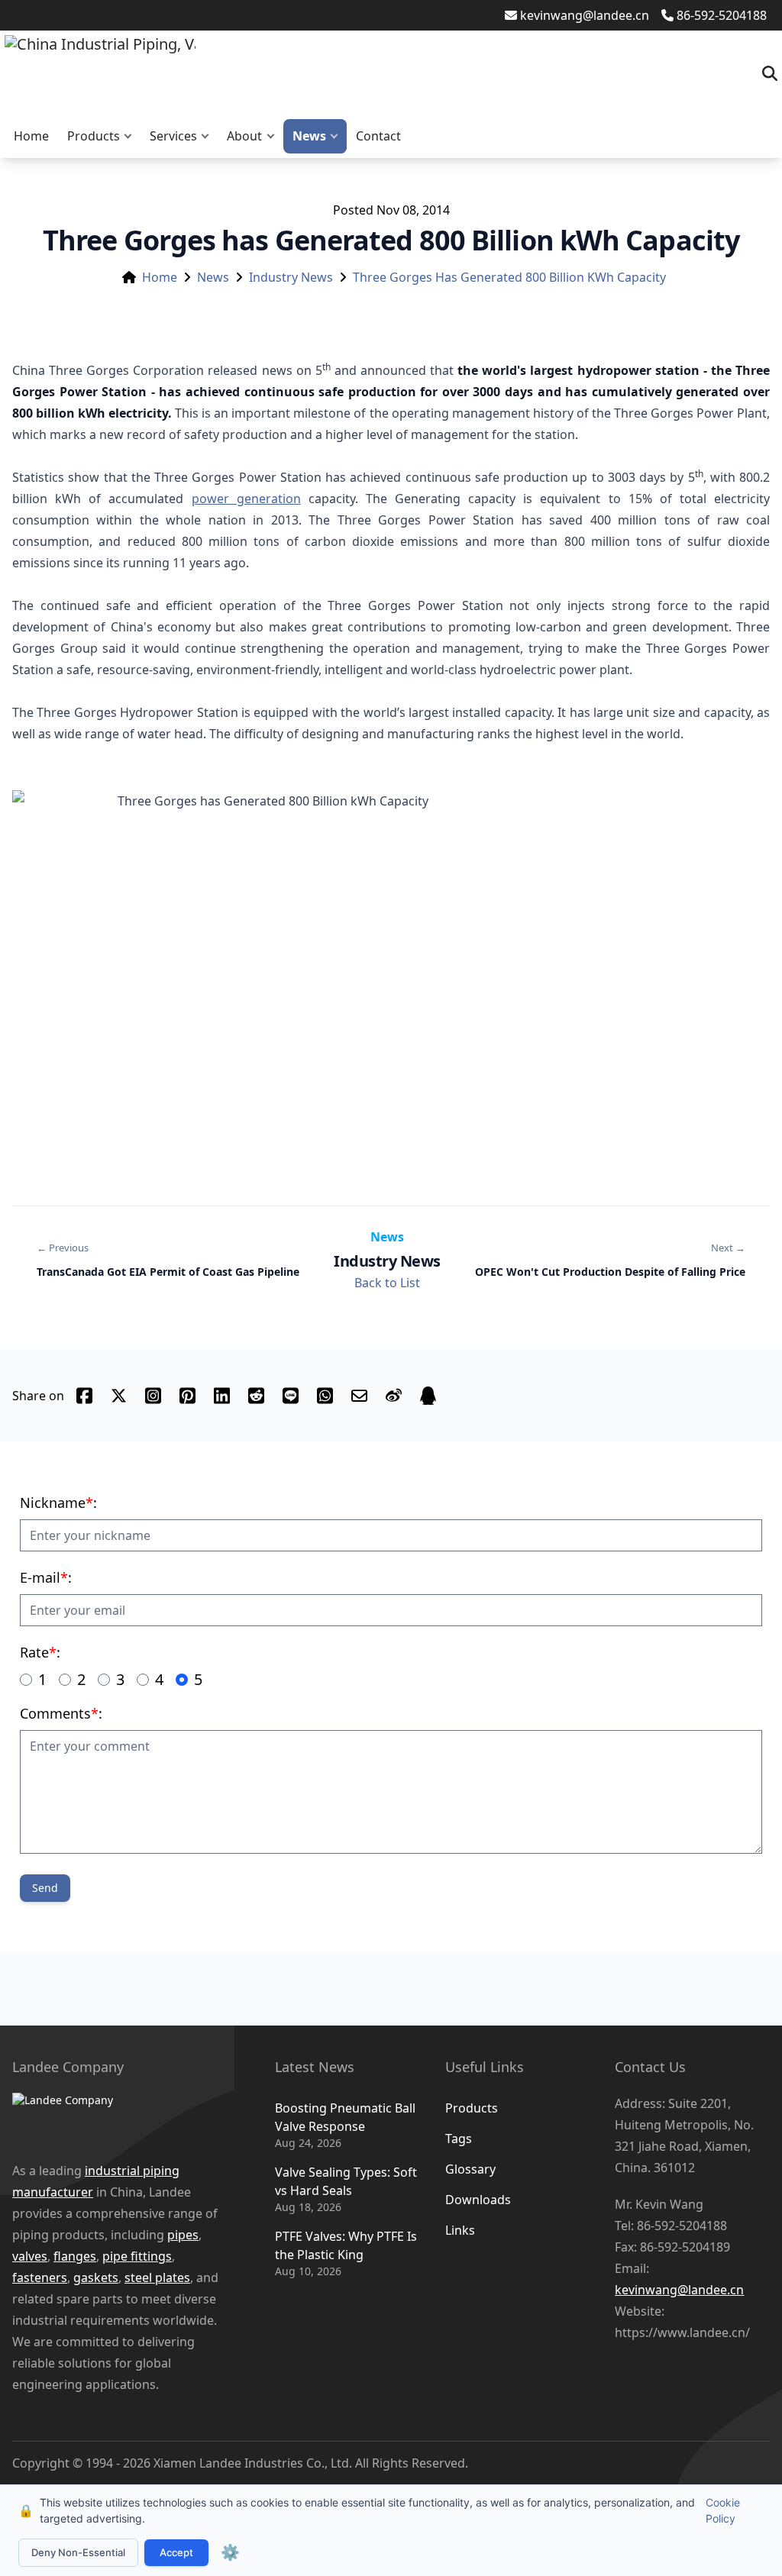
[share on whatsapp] (325, 1396)
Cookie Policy (723, 2510)
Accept (176, 2552)
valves (30, 2256)
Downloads (478, 2200)
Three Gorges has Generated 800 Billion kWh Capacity (509, 277)
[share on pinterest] (187, 1396)
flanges (75, 2256)
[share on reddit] (256, 1396)
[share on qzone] (428, 1396)
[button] (131, 136)
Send (45, 1888)
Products (94, 136)
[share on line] (291, 1396)
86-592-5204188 (722, 15)
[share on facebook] (84, 1396)
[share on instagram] (153, 1396)
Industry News (291, 277)
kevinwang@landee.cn (585, 15)
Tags (459, 2139)
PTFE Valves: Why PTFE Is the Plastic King (346, 2245)
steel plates (157, 2277)
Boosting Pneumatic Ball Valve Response (345, 2117)
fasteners (40, 2277)
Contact (378, 136)
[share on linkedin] (222, 1396)
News (309, 136)
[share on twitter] (119, 1396)
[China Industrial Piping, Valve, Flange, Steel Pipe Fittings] (100, 73)
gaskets (96, 2277)
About (244, 136)
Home (31, 136)
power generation (246, 499)
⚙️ (230, 2552)
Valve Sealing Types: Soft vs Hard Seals (346, 2181)
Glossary (470, 2169)
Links (460, 2230)
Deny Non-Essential (78, 2552)
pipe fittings (137, 2256)
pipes (183, 2235)
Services (173, 136)
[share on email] (359, 1396)
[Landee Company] (121, 2119)
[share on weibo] (394, 1396)
